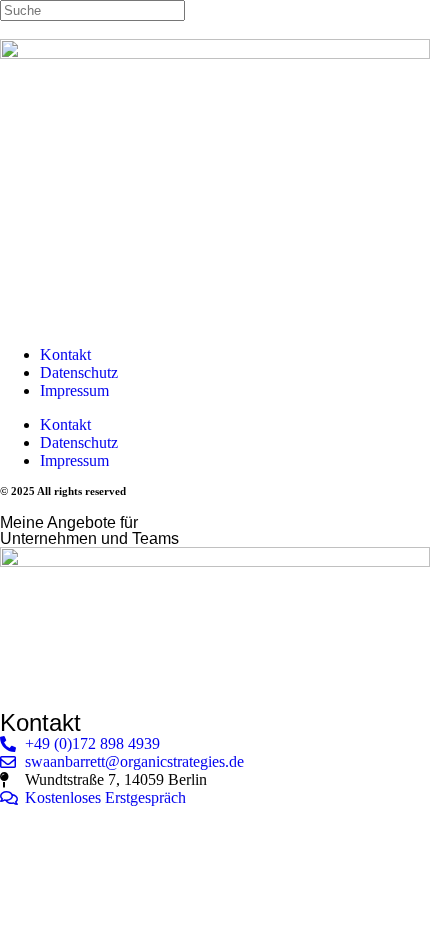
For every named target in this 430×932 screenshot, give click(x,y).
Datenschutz (79, 372)
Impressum (74, 390)
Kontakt (65, 354)
